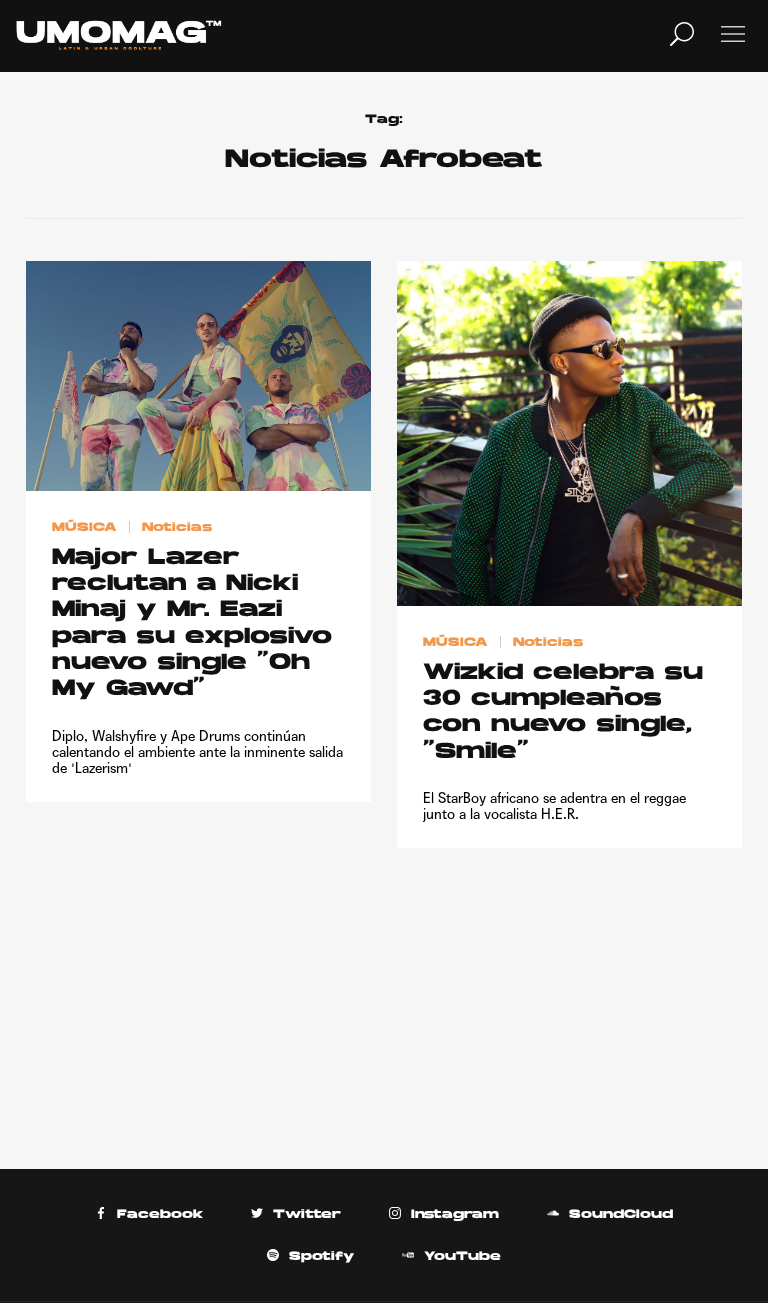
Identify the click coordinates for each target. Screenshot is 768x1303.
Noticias (177, 528)
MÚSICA (84, 528)
